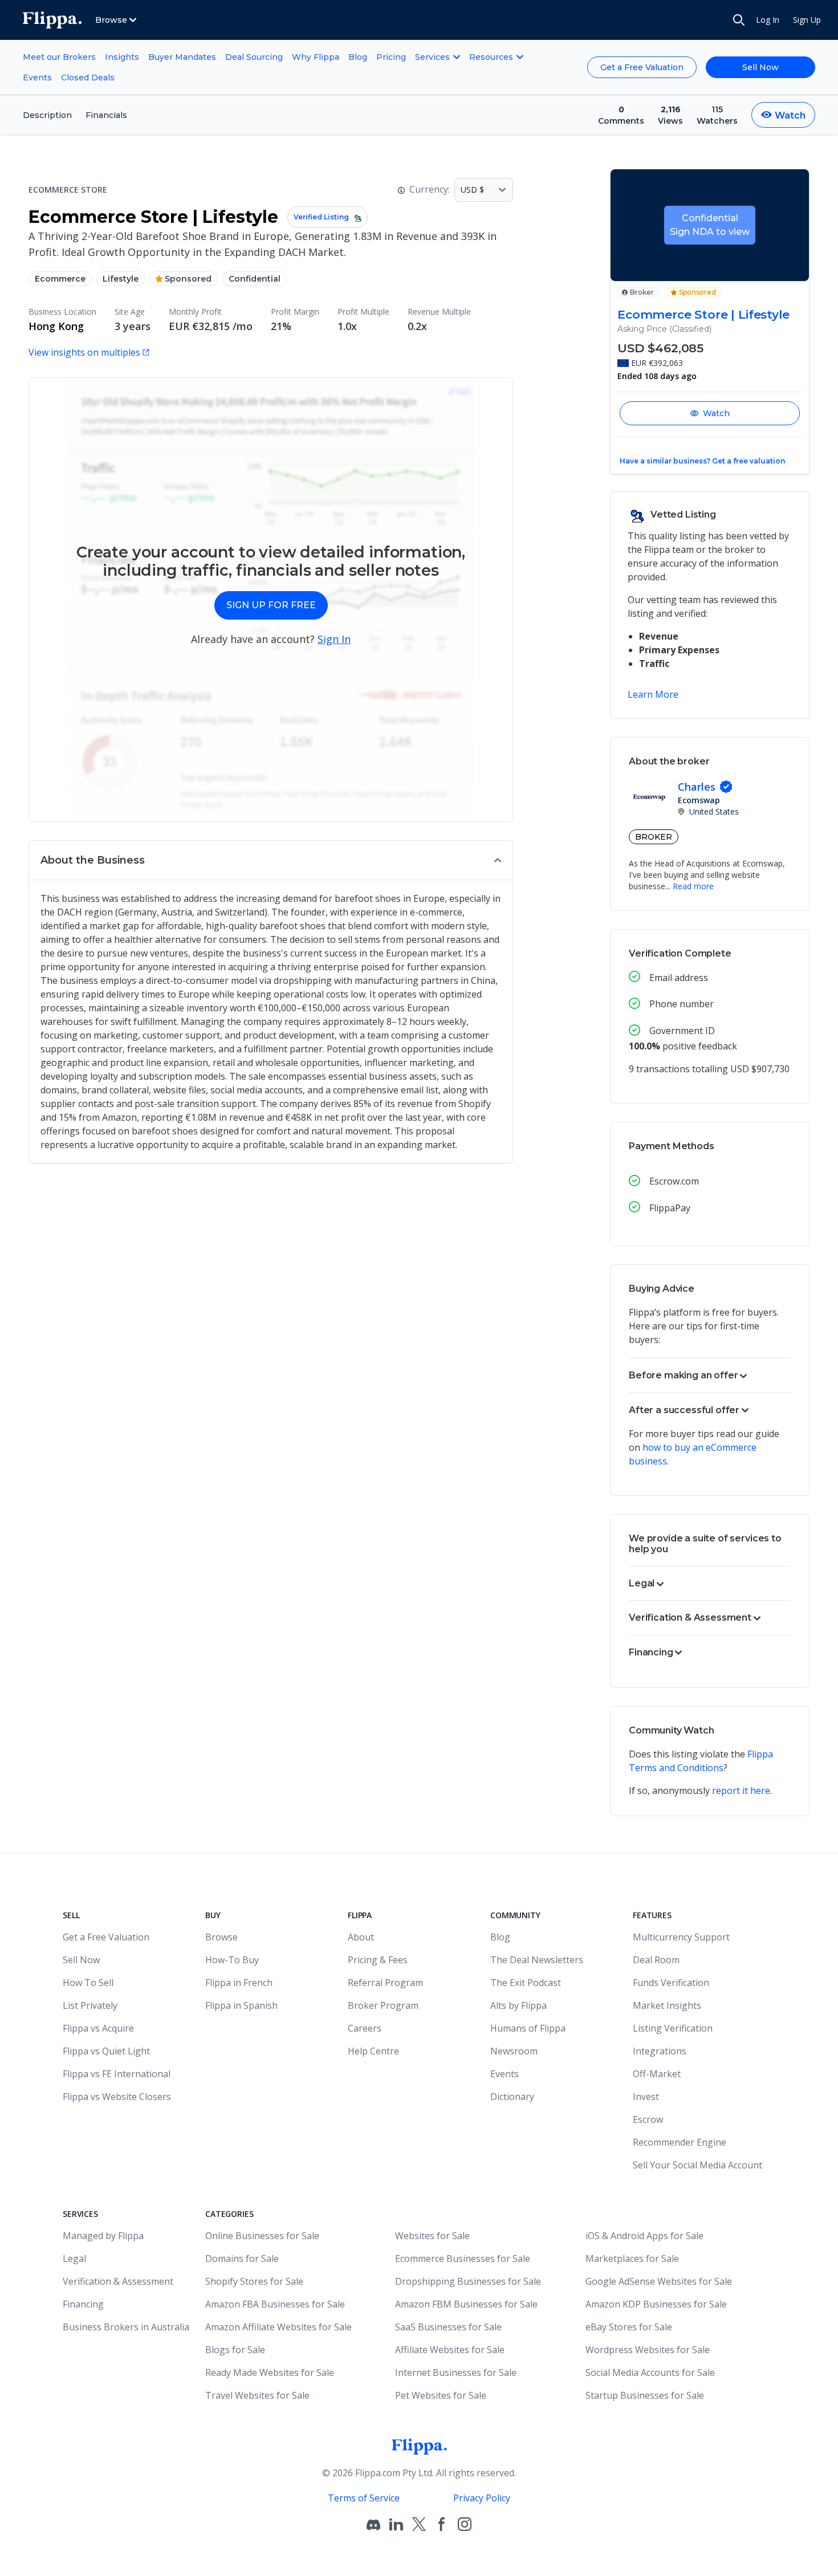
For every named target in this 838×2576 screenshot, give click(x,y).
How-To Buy (232, 1960)
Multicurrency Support (681, 1937)
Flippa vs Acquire (98, 2028)
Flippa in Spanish (241, 2005)
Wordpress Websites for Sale (648, 2350)
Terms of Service (364, 2498)
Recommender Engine (680, 2142)
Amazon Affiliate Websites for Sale (278, 2327)
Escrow (648, 2119)
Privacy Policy (482, 2498)
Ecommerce (60, 279)
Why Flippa (316, 57)
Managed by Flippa (103, 2236)
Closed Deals (88, 78)
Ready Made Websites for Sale (270, 2372)
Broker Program (383, 2005)
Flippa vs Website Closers (117, 2097)
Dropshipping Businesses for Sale (468, 2281)
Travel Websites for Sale (257, 2395)
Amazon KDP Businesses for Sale (656, 2304)
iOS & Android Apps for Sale (644, 2236)
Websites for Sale (432, 2236)
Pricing (391, 57)
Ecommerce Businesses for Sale (463, 2258)
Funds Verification (671, 1983)
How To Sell (88, 1983)
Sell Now (760, 67)
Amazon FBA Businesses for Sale (275, 2304)
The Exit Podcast (526, 1983)
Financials (106, 115)
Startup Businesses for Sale (645, 2395)
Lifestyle (121, 279)
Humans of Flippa (528, 2028)
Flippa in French (239, 1983)
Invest (646, 2097)
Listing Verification (673, 2028)
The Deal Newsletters (537, 1960)
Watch (716, 413)
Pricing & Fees (378, 1960)
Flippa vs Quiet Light (106, 2051)
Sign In (334, 639)
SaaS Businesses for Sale (448, 2327)
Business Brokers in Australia (126, 2327)
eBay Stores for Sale (629, 2327)
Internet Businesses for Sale (456, 2372)
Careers (365, 2028)
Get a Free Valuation (642, 67)
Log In (768, 20)
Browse (221, 1937)
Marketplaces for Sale (632, 2258)
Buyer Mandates (182, 57)
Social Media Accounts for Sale (650, 2372)
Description (47, 115)
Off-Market (657, 2074)
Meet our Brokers (59, 57)
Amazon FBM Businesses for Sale (466, 2304)
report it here (741, 1790)
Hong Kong (56, 326)
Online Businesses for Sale (262, 2236)
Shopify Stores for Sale (254, 2281)
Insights (122, 57)
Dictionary (512, 2097)
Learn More (653, 694)
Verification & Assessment (118, 2281)
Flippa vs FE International (117, 2074)
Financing (83, 2304)
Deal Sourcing (254, 57)
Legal (74, 2258)
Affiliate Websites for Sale (450, 2350)
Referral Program (385, 1983)
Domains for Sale (242, 2258)
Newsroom (514, 2051)
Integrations (660, 2051)
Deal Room (656, 1960)
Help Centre (373, 2051)
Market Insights (667, 2005)
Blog (358, 57)
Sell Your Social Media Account (697, 2165)
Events (37, 78)
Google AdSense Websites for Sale (659, 2281)
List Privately (90, 2005)
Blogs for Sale (235, 2350)
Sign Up (807, 20)
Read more (693, 886)
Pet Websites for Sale (441, 2395)
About (361, 1937)
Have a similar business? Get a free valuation (702, 461)
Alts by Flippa (518, 2005)
